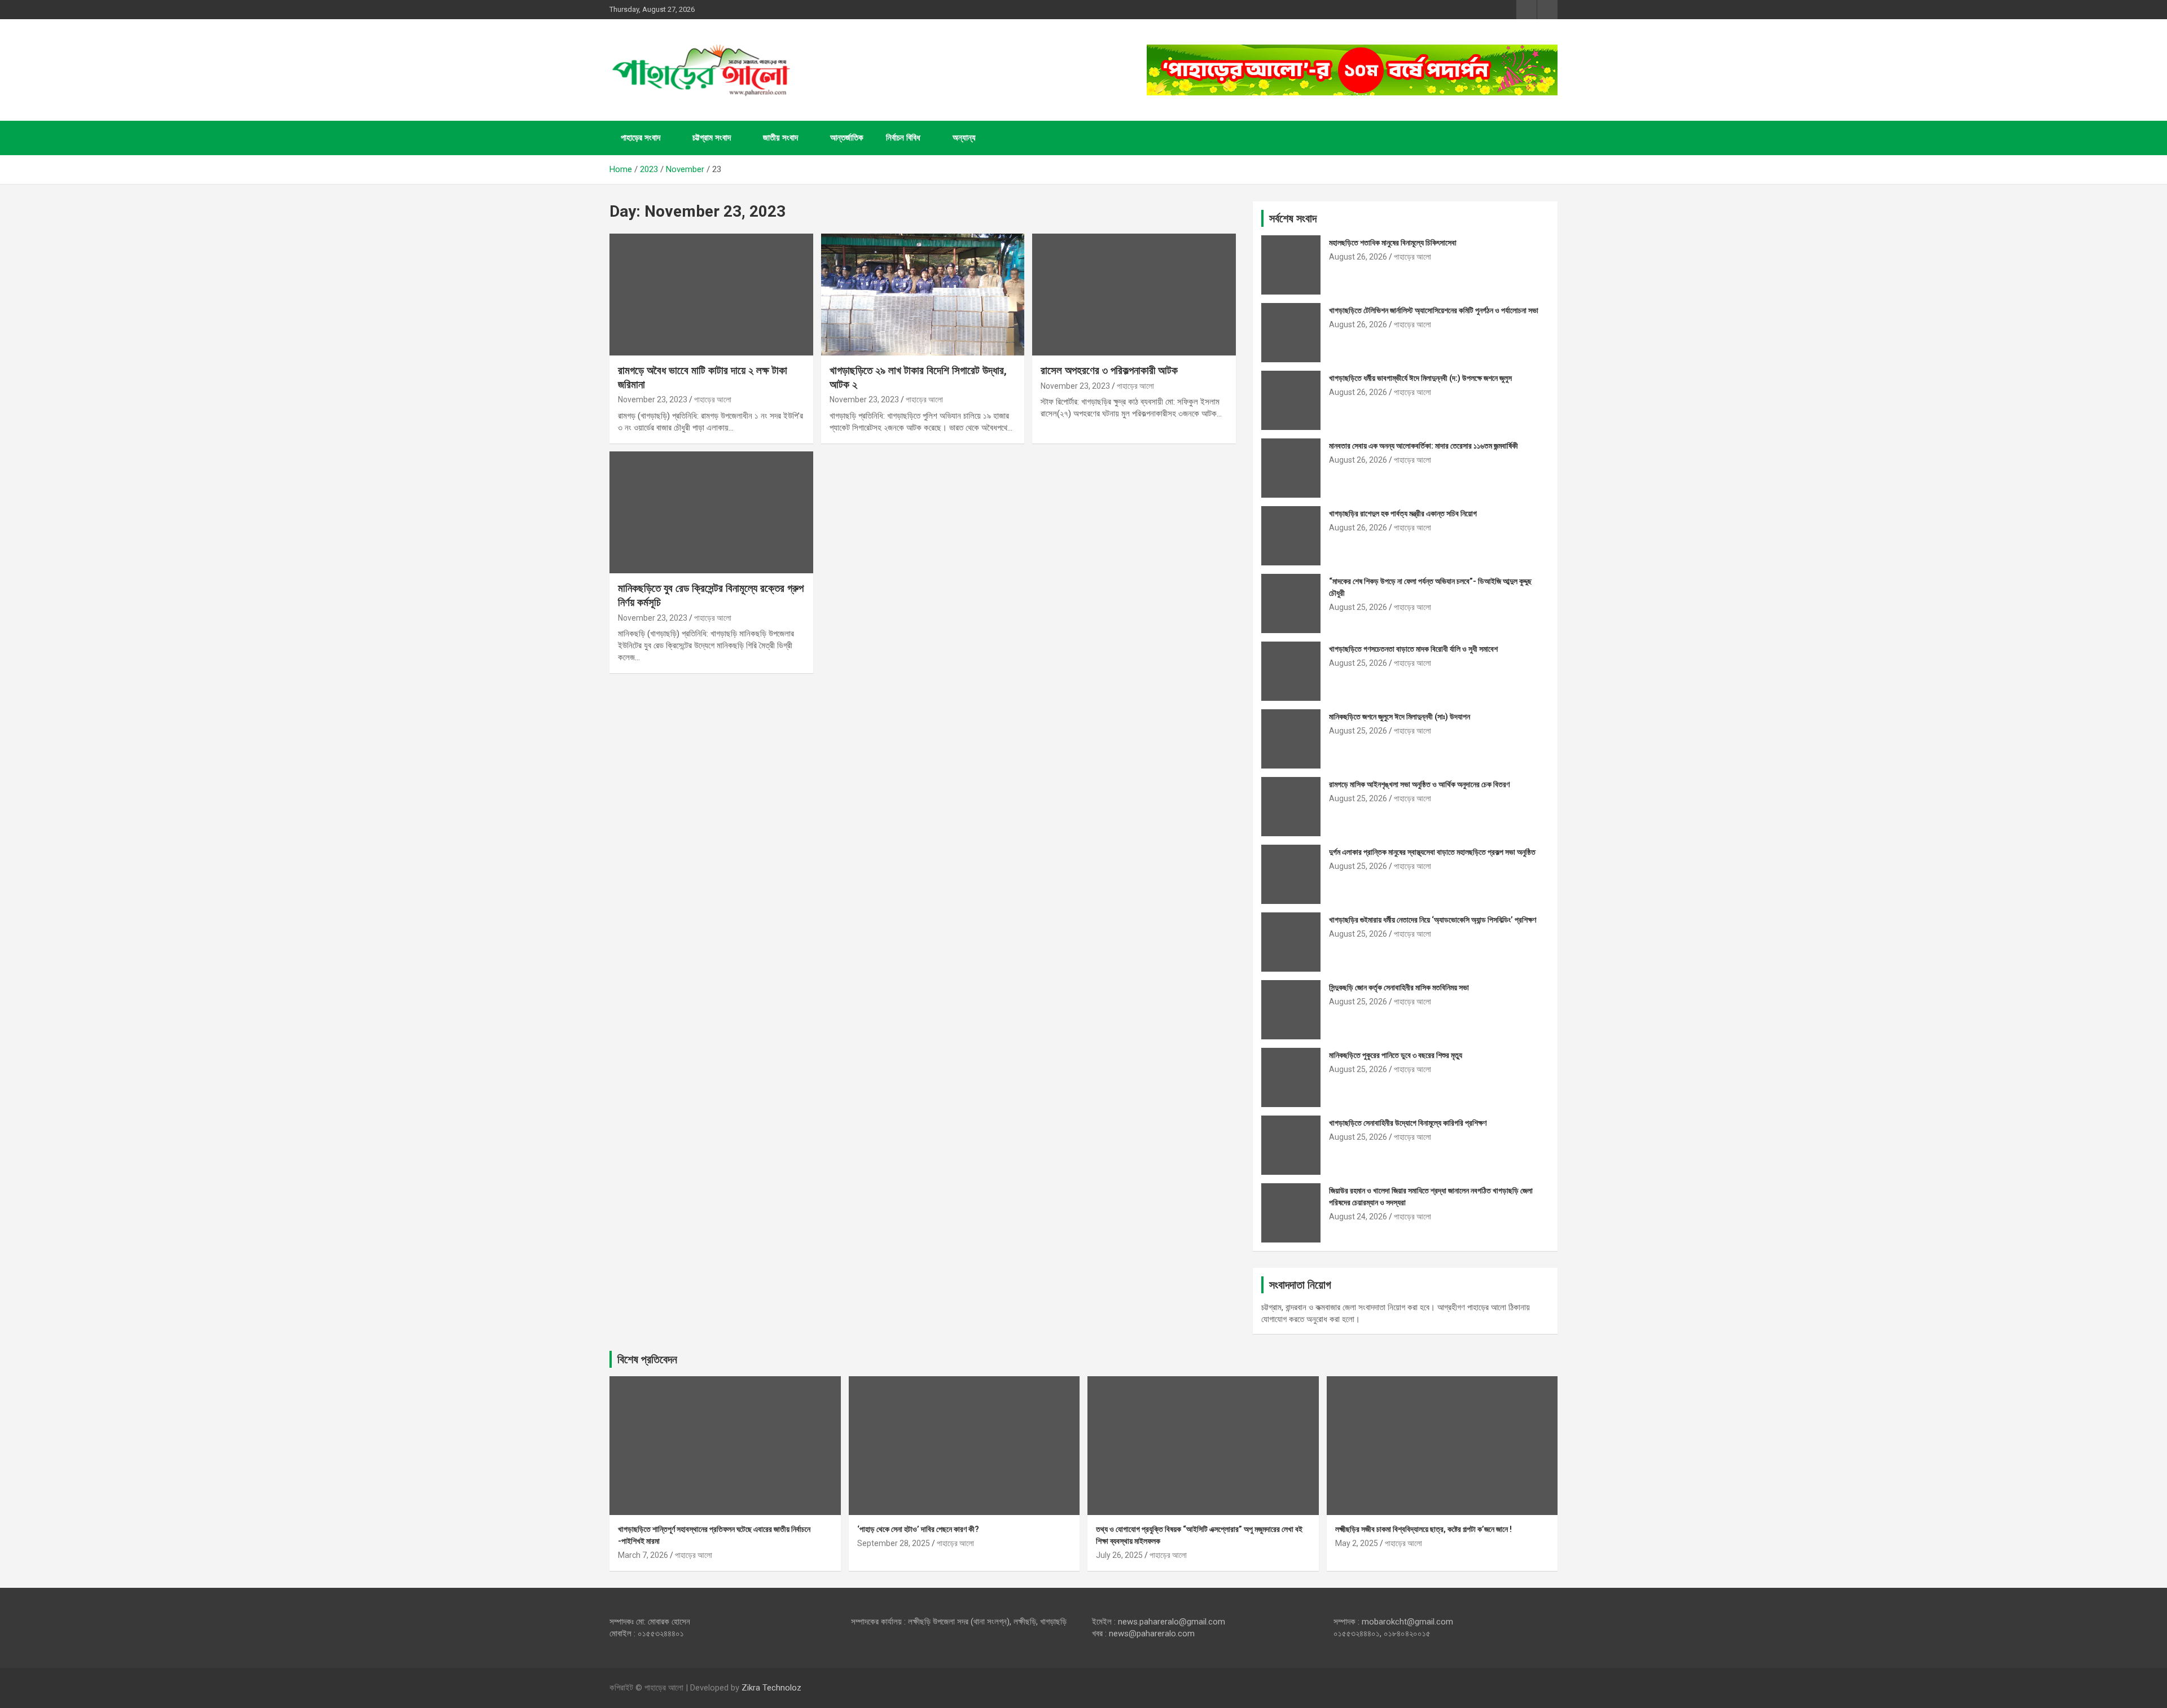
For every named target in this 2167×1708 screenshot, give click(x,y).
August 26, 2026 (1358, 257)
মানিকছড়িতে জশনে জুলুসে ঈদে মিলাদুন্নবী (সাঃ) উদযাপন (1400, 717)
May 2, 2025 (1357, 1543)
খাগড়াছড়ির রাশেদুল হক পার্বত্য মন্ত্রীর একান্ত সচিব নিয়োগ (1403, 513)
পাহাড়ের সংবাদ (641, 138)
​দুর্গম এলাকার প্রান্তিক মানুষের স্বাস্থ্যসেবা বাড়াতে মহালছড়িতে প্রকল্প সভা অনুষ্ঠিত (1432, 852)
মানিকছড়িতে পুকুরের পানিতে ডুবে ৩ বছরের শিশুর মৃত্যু (1396, 1055)
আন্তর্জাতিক (847, 138)
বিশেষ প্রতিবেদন (647, 1359)
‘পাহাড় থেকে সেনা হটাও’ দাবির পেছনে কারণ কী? (918, 1529)
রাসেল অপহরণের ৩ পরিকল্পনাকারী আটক (1109, 370)
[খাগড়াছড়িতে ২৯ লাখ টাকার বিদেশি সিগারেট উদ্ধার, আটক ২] (923, 295)
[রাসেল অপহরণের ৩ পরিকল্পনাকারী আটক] (1134, 295)
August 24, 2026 (1358, 1217)
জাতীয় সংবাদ (780, 138)
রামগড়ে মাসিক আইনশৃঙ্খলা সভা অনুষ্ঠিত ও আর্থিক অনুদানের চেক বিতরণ (1419, 784)
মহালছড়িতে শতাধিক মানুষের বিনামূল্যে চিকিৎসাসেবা (1393, 243)
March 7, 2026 (643, 1555)
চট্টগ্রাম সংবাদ (712, 138)
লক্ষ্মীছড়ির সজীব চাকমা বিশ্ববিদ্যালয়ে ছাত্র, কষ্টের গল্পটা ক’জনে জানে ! (1424, 1529)
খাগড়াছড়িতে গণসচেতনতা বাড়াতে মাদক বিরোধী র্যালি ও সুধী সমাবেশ (1413, 649)
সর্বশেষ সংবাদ (1293, 218)
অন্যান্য (964, 138)
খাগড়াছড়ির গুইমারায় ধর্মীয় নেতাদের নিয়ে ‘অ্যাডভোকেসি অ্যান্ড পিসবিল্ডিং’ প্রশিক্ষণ (1433, 920)
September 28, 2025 (894, 1543)
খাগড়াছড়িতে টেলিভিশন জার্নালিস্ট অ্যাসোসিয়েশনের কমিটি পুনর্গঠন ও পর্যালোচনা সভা (1434, 310)
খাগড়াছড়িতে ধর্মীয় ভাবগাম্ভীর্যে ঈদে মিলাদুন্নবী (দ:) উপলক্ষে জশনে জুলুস (1420, 378)
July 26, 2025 (1119, 1555)
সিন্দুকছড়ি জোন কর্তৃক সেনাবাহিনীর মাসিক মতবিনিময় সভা (1399, 987)
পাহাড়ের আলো (713, 399)
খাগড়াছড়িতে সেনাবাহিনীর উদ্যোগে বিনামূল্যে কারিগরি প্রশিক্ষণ (1408, 1123)
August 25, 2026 (1358, 607)
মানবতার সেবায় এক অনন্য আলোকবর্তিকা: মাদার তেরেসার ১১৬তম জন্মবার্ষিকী (1424, 446)
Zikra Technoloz (771, 1688)
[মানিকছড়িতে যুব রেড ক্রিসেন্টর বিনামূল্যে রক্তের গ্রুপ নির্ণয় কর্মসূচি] (711, 512)
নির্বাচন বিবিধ (903, 138)
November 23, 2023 (653, 399)
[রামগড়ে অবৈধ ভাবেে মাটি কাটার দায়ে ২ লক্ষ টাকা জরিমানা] (711, 295)
